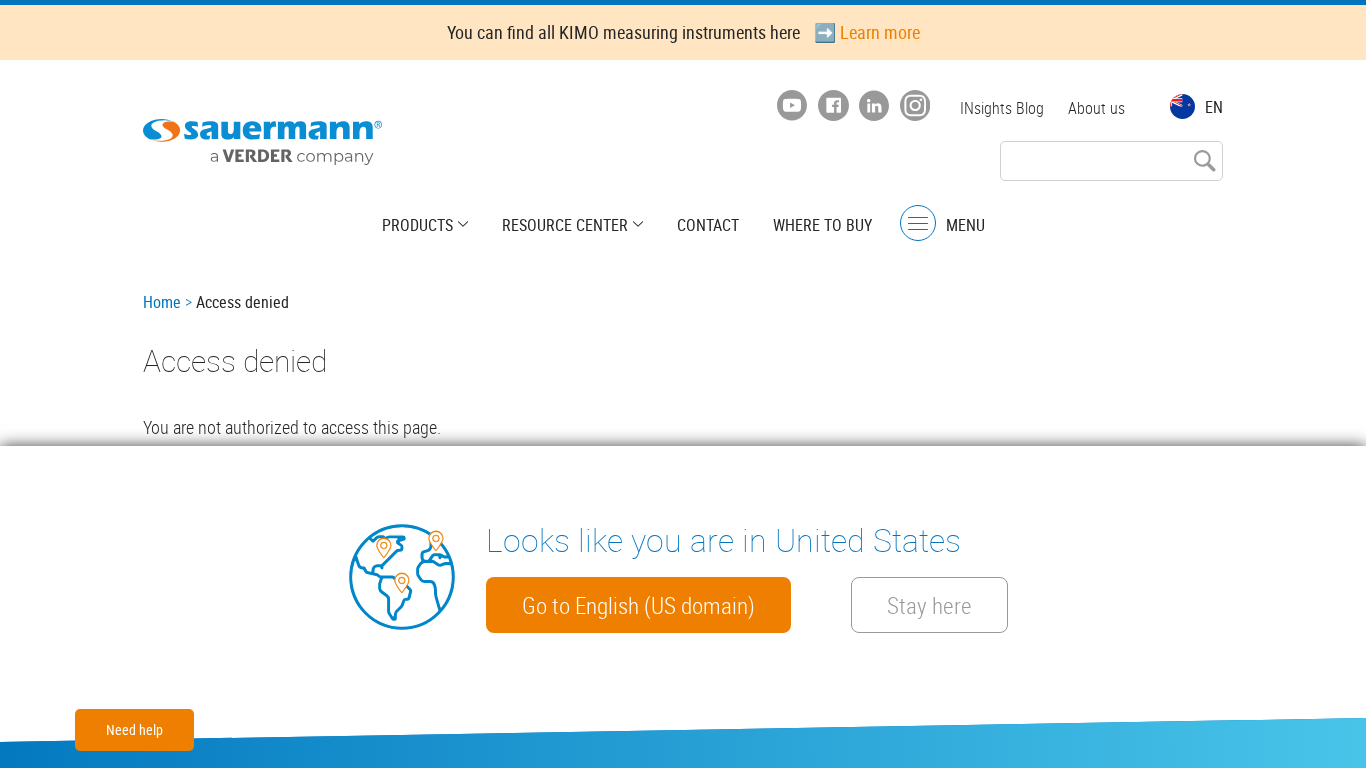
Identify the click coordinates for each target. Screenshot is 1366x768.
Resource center (565, 225)
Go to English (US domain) (638, 605)
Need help (134, 729)
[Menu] (918, 223)
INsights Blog (1002, 108)
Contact (708, 225)
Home (162, 302)
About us (1096, 108)
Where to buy (822, 225)
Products (417, 225)
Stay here (929, 605)
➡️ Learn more (867, 32)
